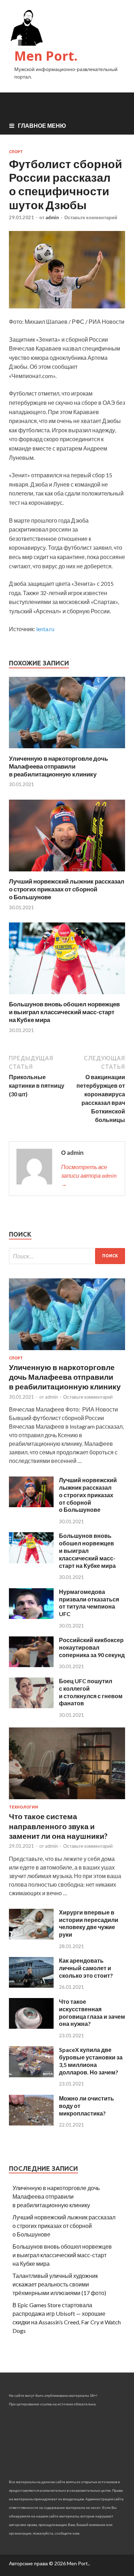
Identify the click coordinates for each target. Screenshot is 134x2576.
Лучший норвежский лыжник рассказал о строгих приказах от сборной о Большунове (67, 889)
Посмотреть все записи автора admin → (89, 1175)
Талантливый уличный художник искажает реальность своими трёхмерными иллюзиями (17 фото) (59, 2284)
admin (52, 217)
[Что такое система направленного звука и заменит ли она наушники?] (67, 1800)
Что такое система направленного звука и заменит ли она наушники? (58, 1826)
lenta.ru (45, 629)
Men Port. (46, 56)
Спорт (16, 152)
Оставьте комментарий (91, 217)
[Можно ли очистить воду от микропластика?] (31, 2123)
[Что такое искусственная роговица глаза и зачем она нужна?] (31, 2026)
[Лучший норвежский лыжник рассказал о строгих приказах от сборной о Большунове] (67, 873)
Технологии (24, 1807)
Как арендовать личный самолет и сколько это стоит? (86, 1968)
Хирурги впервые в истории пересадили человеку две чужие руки (89, 1923)
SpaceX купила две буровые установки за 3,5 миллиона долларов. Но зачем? (91, 2061)
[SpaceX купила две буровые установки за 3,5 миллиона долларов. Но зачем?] (31, 2075)
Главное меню (42, 125)
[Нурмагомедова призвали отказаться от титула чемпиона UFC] (31, 1617)
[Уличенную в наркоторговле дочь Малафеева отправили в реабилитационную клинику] (67, 750)
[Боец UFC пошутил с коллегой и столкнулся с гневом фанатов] (31, 1706)
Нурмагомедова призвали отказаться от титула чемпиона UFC (89, 1603)
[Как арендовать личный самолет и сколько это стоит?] (31, 1985)
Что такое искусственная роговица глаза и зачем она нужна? (92, 2012)
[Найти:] (67, 1256)
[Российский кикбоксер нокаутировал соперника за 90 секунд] (31, 1665)
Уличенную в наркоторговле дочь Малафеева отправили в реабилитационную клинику (58, 766)
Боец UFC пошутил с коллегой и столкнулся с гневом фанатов (91, 1692)
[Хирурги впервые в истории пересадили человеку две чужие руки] (31, 1937)
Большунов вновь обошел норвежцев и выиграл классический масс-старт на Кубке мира (64, 1012)
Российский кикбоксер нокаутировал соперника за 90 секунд (92, 1647)
